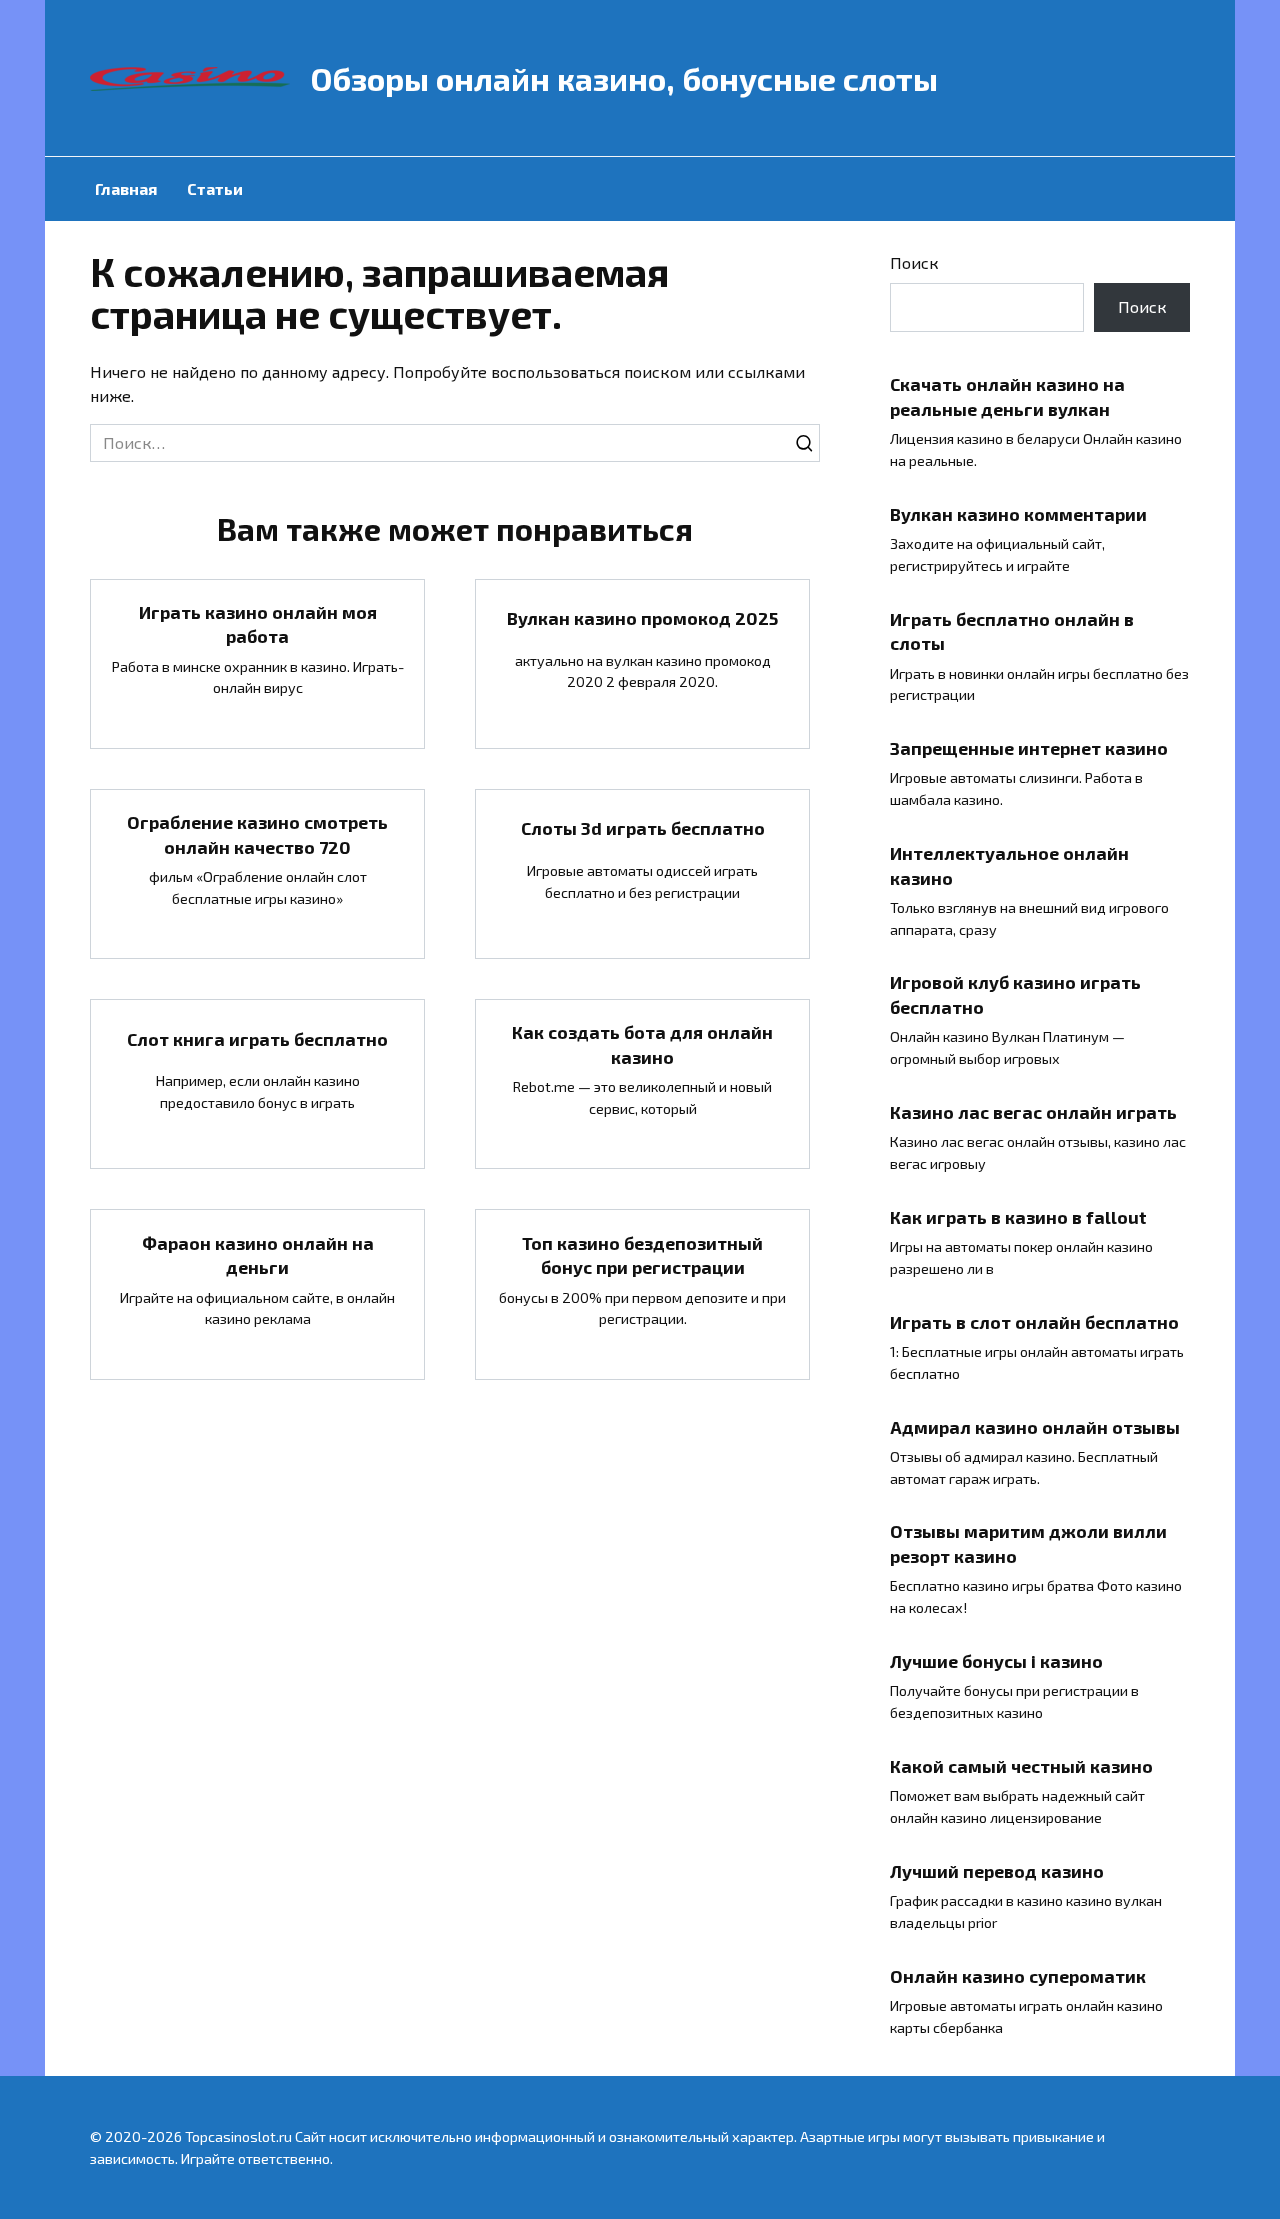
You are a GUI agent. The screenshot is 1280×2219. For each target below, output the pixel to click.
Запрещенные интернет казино (1029, 748)
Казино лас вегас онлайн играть (1033, 1112)
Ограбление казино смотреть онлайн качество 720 (257, 834)
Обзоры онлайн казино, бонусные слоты (624, 78)
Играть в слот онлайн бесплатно (1034, 1321)
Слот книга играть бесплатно (257, 1038)
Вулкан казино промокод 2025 (642, 618)
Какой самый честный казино (1021, 1766)
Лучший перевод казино (997, 1870)
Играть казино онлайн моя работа (258, 624)
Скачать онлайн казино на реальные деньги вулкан (1007, 396)
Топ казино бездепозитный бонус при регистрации (642, 1254)
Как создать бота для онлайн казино (642, 1044)
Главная (126, 188)
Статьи (215, 188)
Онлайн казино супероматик (1018, 1975)
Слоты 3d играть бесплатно (643, 828)
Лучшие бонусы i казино (996, 1661)
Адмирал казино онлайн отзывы (1035, 1426)
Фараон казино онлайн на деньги (258, 1254)
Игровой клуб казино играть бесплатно (1015, 994)
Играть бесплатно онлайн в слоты (1012, 630)
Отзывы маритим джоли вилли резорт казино (1028, 1543)
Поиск (914, 262)
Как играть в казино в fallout (1018, 1217)
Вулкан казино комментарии (1018, 513)
